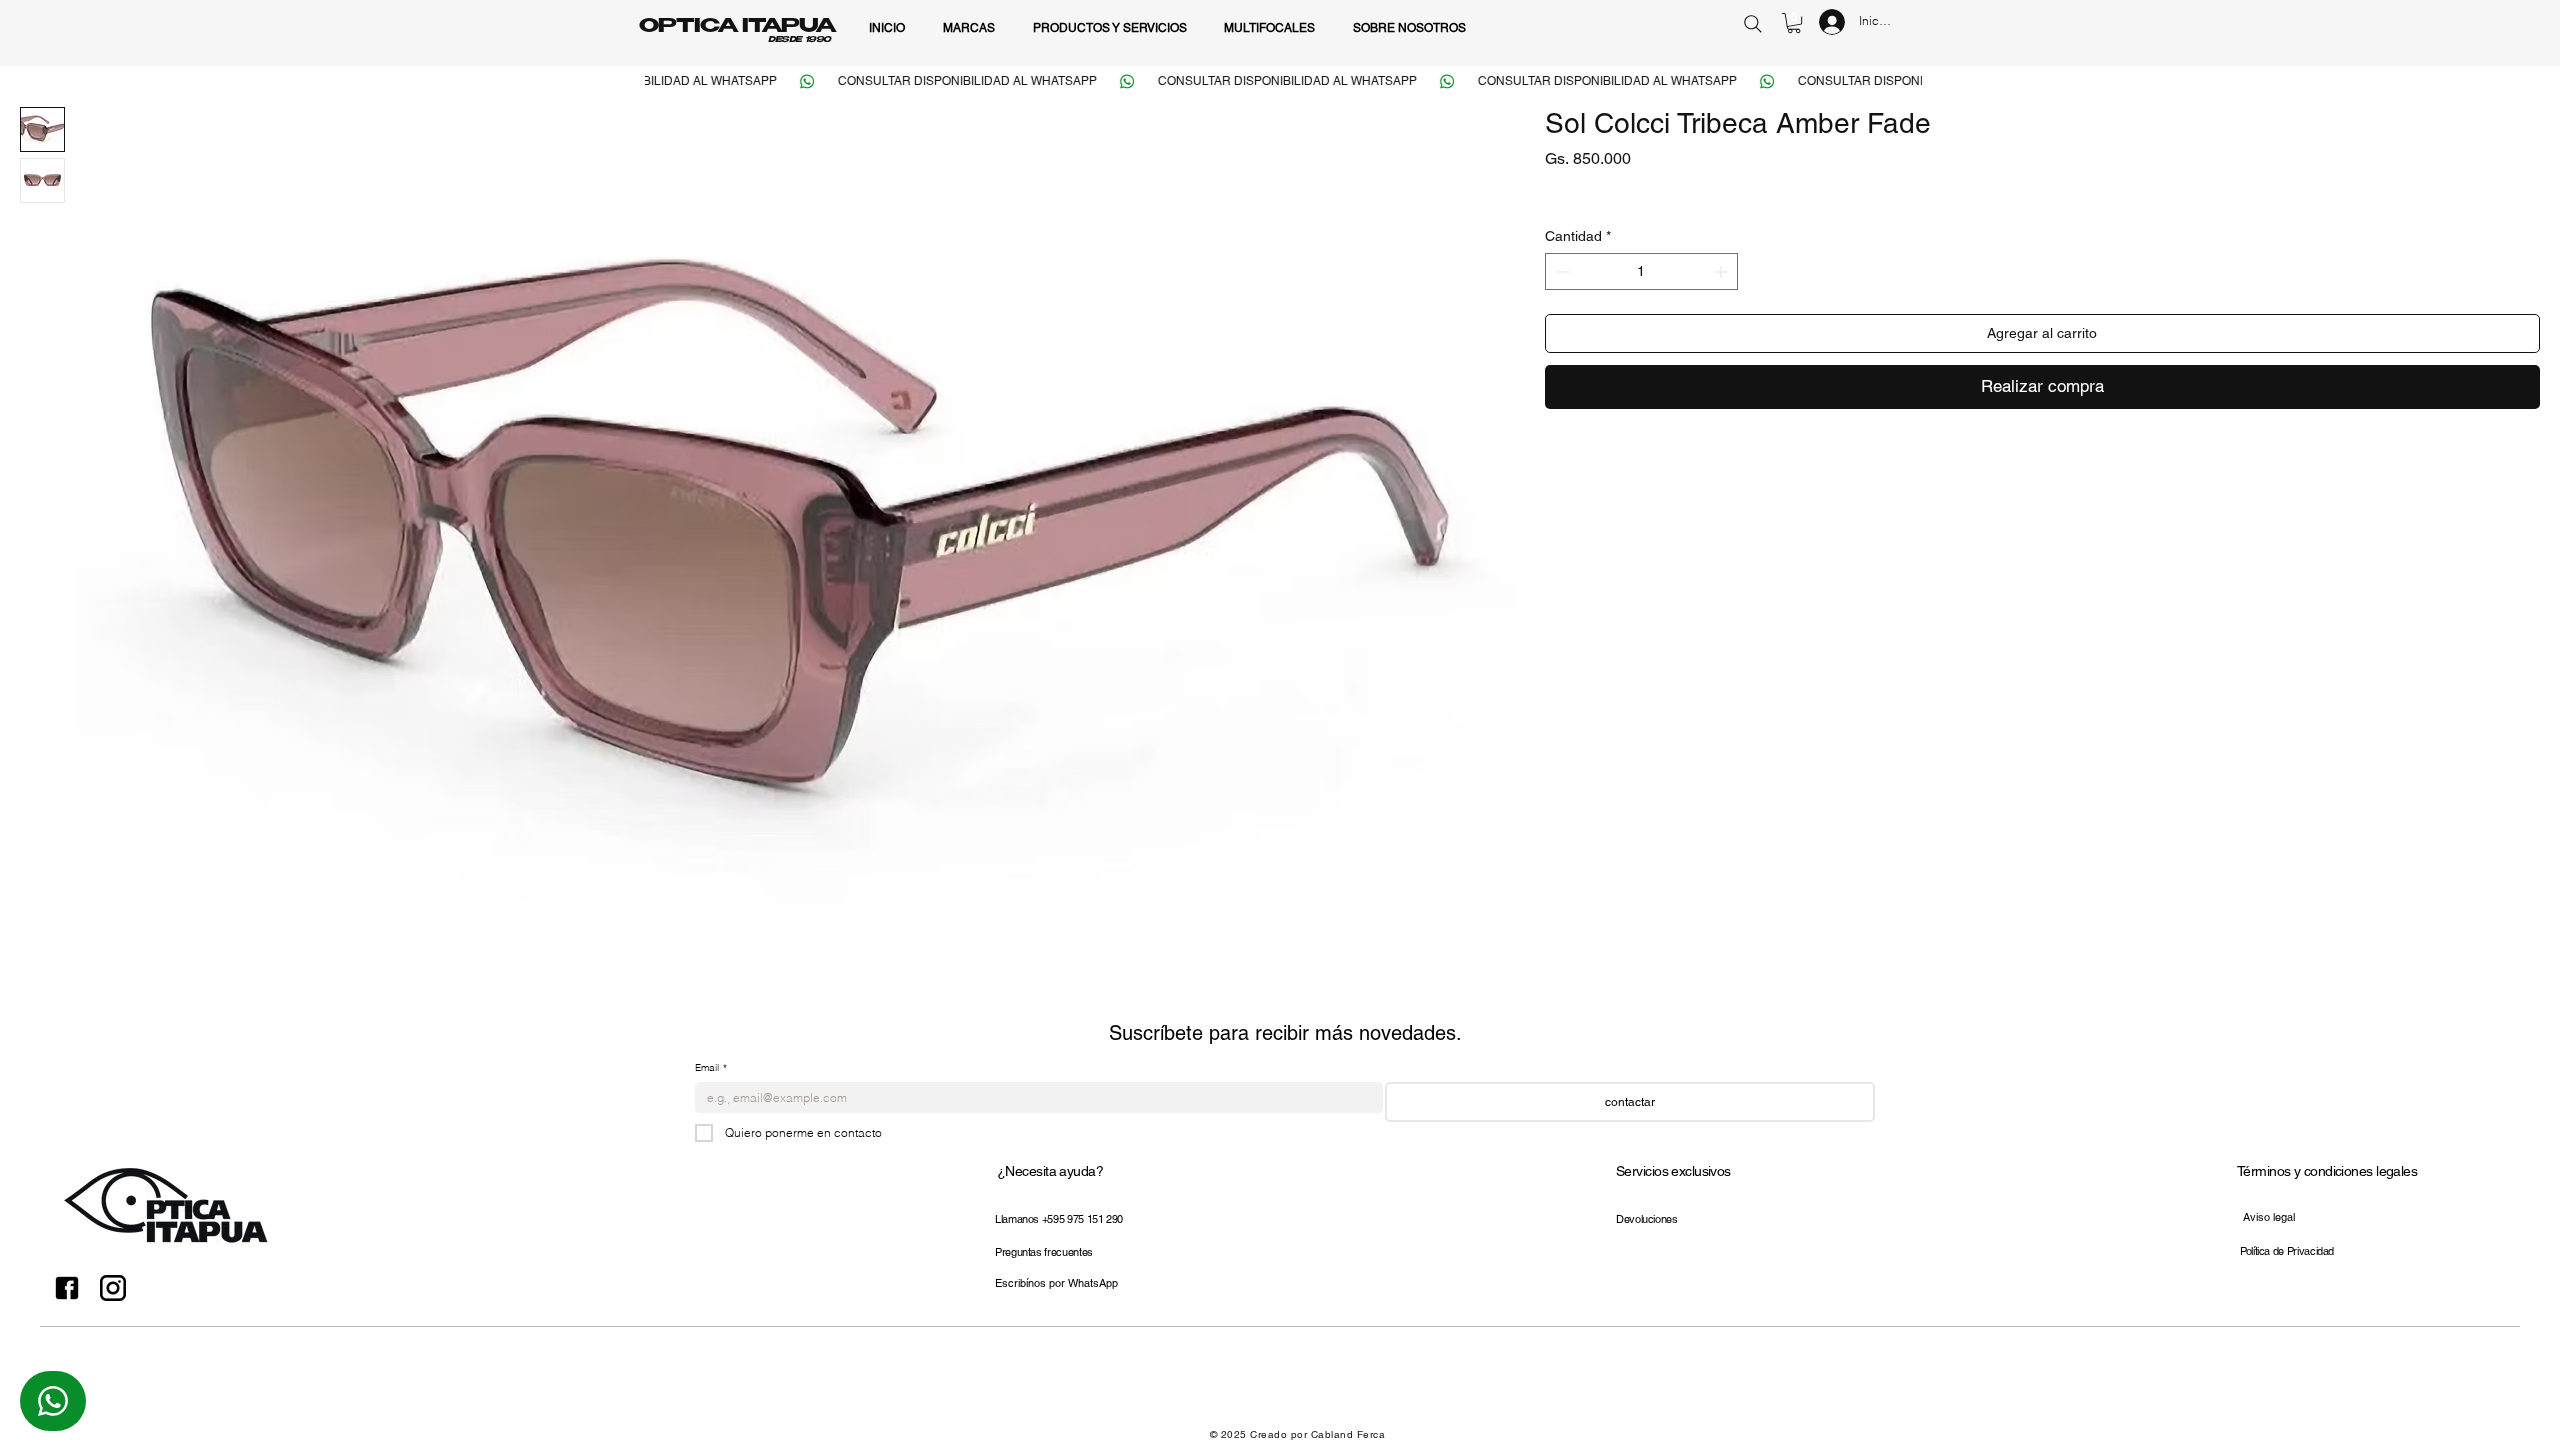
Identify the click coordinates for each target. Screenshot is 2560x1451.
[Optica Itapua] (67, 1288)
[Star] (53, 1401)
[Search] (1753, 23)
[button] (1794, 23)
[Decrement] (1560, 271)
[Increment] (1722, 271)
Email (711, 1068)
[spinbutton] (1641, 271)
